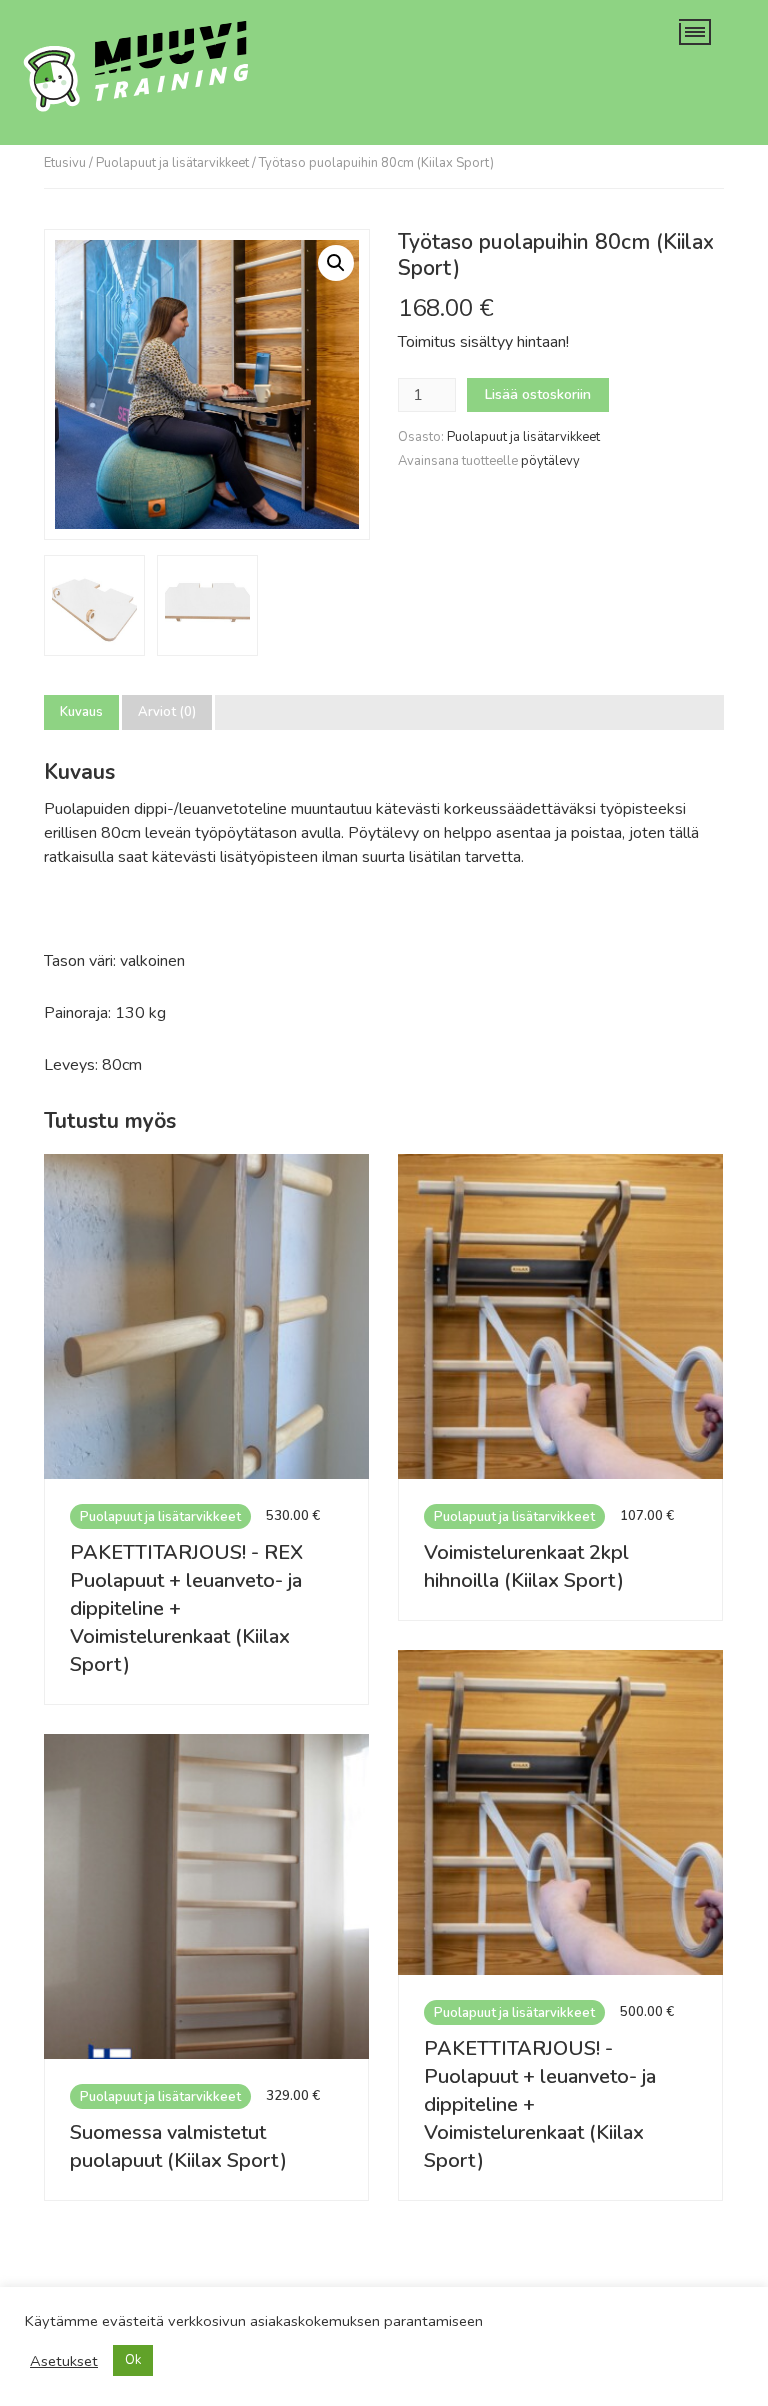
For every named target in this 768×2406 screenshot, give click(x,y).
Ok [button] (133, 2360)
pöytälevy (550, 461)
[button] (336, 263)
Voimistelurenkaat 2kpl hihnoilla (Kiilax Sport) (526, 1566)
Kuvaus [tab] (81, 712)
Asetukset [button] (64, 2361)
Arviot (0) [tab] (167, 712)
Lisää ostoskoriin (538, 394)
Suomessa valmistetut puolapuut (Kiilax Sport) (178, 2146)
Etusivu (65, 163)
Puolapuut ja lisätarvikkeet (172, 163)
